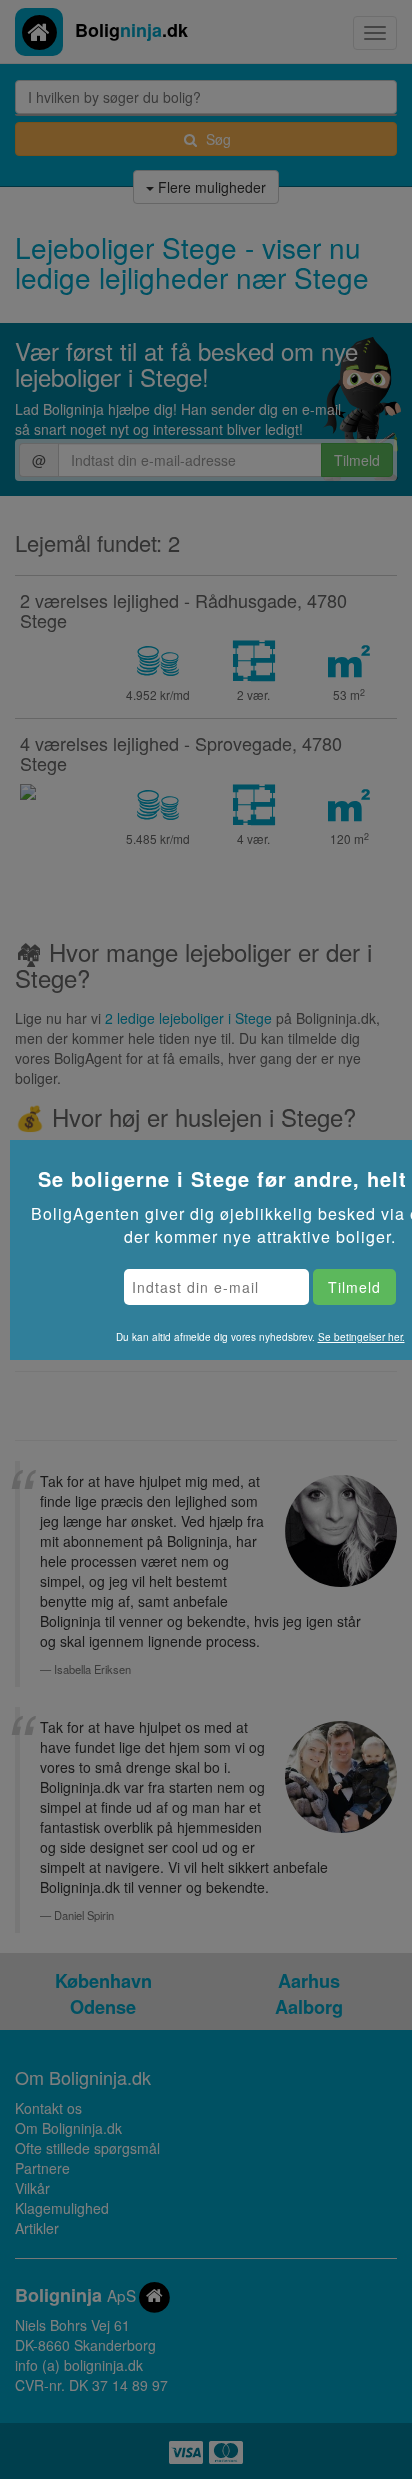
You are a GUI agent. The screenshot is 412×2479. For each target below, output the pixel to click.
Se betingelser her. (361, 1337)
